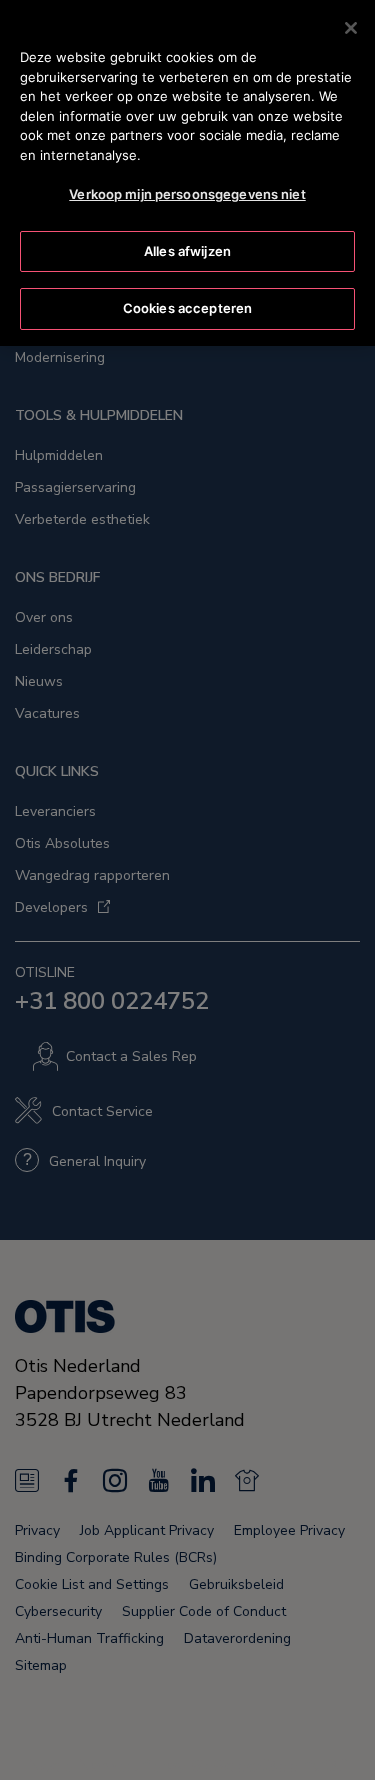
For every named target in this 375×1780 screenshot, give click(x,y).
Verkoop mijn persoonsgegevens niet (187, 194)
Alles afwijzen (187, 251)
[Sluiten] (351, 28)
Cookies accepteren (187, 308)
